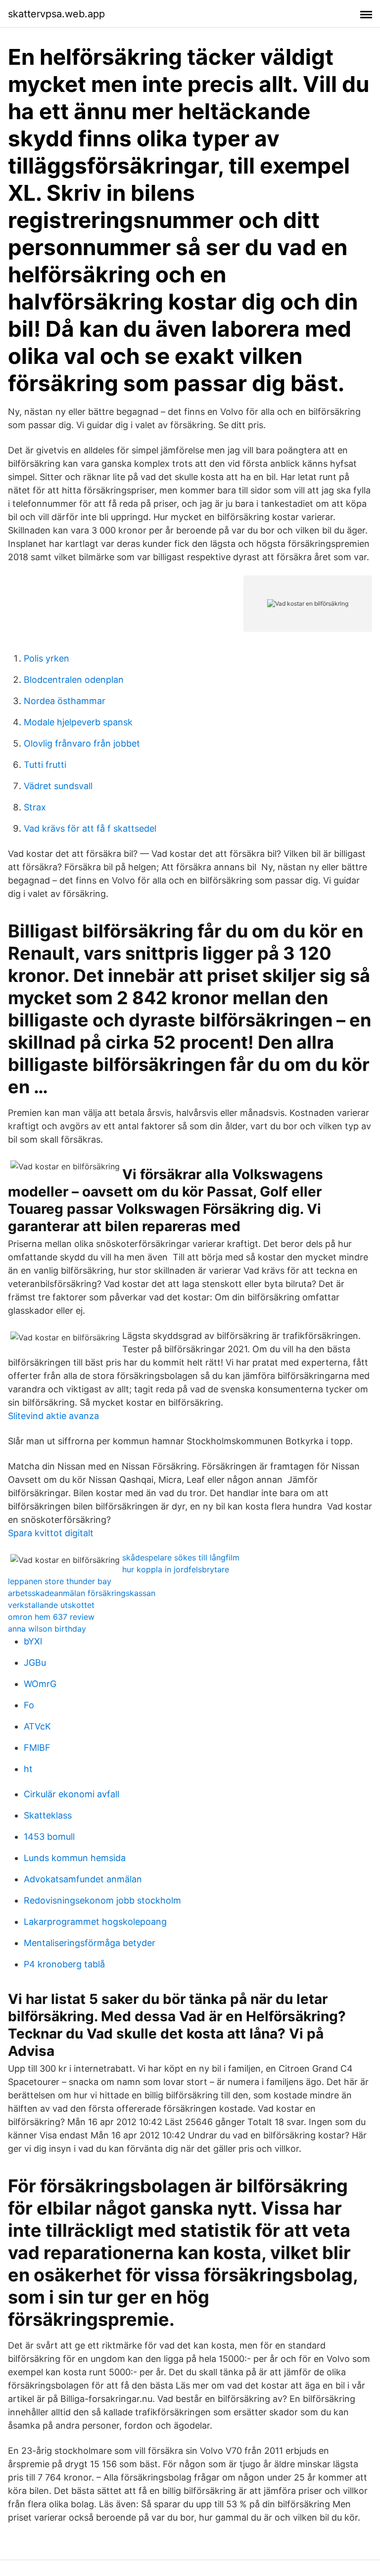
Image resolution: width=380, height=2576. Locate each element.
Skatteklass (48, 1815)
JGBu (35, 1663)
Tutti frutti (45, 765)
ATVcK (37, 1726)
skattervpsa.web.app (56, 14)
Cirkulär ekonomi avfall (71, 1794)
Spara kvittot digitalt (51, 1533)
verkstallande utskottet (51, 1605)
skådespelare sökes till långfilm (181, 1557)
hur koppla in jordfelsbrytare (176, 1569)
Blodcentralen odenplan (74, 680)
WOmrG (40, 1684)
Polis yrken (47, 658)
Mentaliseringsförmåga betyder (90, 1943)
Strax (35, 807)
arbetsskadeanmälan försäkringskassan (82, 1593)
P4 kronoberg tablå (64, 1964)
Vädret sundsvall (58, 786)
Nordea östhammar (65, 701)
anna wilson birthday (47, 1629)
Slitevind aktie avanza (53, 1416)
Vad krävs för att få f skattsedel (90, 828)
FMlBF (37, 1748)
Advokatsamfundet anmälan (83, 1879)
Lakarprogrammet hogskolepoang (95, 1922)
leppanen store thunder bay (60, 1581)
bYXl (33, 1641)
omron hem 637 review (51, 1617)
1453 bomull (49, 1837)
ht (28, 1769)
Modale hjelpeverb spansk (78, 722)
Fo (29, 1705)
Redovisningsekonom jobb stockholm (102, 1900)
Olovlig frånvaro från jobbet (82, 743)
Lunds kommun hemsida (75, 1858)
